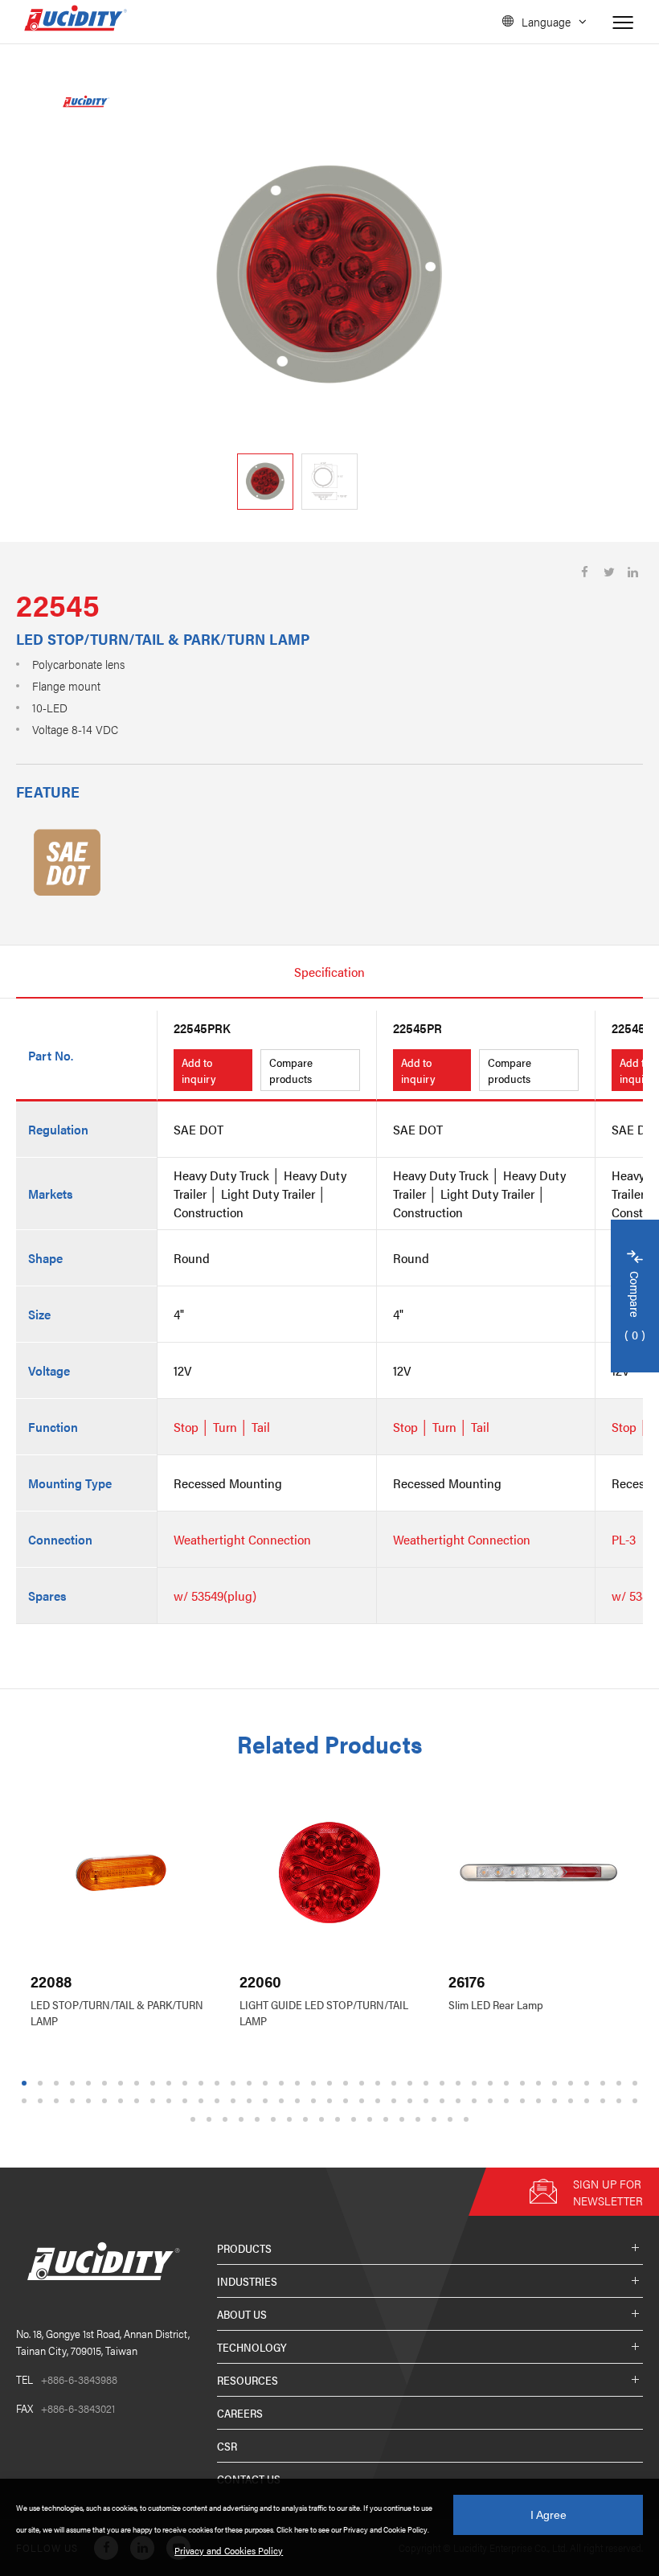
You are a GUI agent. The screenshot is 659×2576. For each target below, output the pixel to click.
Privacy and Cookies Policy (229, 2550)
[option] (329, 277)
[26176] (538, 1873)
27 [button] (444, 2083)
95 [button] (452, 2119)
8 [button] (137, 2083)
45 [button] (107, 2101)
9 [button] (153, 2083)
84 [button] (276, 2119)
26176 (467, 1981)
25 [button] (412, 2083)
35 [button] (573, 2083)
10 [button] (171, 2083)
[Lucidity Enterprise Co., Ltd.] (100, 2293)
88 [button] (340, 2119)
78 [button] (637, 2101)
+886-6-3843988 (67, 2379)
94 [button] (436, 2119)
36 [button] (589, 2083)
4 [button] (73, 2083)
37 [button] (605, 2083)
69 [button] (493, 2101)
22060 (260, 1981)
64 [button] (412, 2101)
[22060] (329, 1873)
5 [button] (89, 2083)
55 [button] (268, 2101)
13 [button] (219, 2083)
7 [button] (121, 2083)
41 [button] (43, 2101)
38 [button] (621, 2083)
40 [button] (27, 2101)
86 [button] (308, 2119)
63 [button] (396, 2101)
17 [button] (284, 2083)
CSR (227, 2446)
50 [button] (187, 2101)
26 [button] (428, 2083)
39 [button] (637, 2083)
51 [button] (203, 2101)
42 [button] (59, 2101)
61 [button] (364, 2101)
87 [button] (324, 2119)
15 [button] (252, 2083)
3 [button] (57, 2083)
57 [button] (300, 2101)
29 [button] (477, 2083)
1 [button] (25, 2083)
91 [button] (388, 2119)
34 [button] (557, 2083)
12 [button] (203, 2083)
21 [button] (348, 2083)
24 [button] (396, 2083)
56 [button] (284, 2101)
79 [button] (195, 2119)
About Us (242, 2314)
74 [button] (573, 2101)
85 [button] (292, 2119)
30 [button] (493, 2083)
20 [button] (332, 2083)
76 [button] (605, 2101)
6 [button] (105, 2083)
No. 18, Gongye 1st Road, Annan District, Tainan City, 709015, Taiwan (103, 2342)
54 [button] (252, 2101)
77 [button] (621, 2101)
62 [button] (380, 2101)
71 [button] (525, 2101)
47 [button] (139, 2101)
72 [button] (541, 2101)
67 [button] (460, 2101)
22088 (51, 1981)
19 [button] (316, 2083)
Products (244, 2248)
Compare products (291, 1070)
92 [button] (404, 2119)
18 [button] (300, 2083)
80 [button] (211, 2119)
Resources (248, 2380)
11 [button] (187, 2083)
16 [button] (268, 2083)
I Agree (548, 2515)
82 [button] (244, 2119)
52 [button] (219, 2101)
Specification (329, 972)
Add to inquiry (199, 1070)
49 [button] (171, 2101)
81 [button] (227, 2119)
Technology (252, 2347)
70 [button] (509, 2101)
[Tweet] (609, 572)
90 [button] (372, 2119)
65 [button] (428, 2101)
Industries (247, 2281)
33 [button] (541, 2083)
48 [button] (155, 2101)
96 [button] (469, 2119)
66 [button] (444, 2101)
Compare (635, 1307)
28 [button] (460, 2083)
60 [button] (348, 2101)
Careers (240, 2413)
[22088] (121, 1873)
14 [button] (235, 2083)
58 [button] (316, 2101)
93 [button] (420, 2119)
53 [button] (235, 2101)
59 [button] (332, 2101)
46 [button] (123, 2101)
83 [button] (260, 2119)
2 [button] (41, 2083)
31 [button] (509, 2083)
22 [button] (364, 2083)
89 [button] (356, 2119)
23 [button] (380, 2083)
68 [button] (477, 2101)
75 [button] (589, 2101)
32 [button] (525, 2083)
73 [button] (557, 2101)
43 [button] (75, 2101)
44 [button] (91, 2101)
